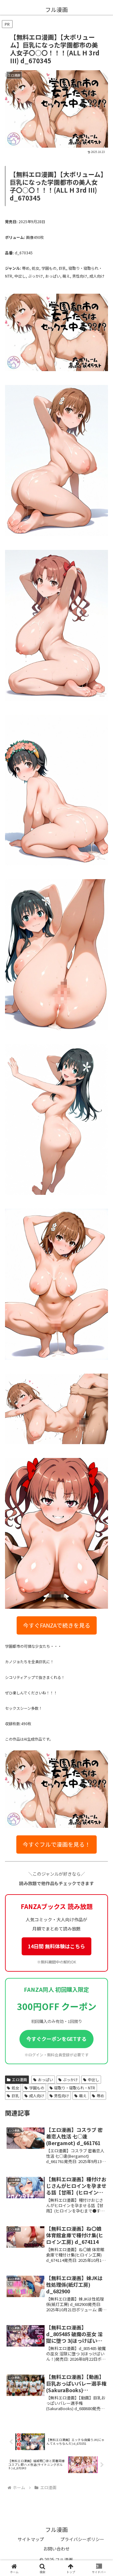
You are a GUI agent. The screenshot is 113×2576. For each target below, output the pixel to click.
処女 (15, 2088)
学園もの (37, 2088)
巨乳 (15, 2096)
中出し (94, 2079)
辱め (100, 2096)
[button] (101, 1438)
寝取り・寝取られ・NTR (75, 2088)
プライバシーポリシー (82, 2539)
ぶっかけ (70, 2079)
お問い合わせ (56, 2549)
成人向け (37, 2096)
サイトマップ (31, 2539)
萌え (83, 2096)
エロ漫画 (19, 2079)
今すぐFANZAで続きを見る (57, 1625)
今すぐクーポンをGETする (56, 2039)
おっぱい (46, 2079)
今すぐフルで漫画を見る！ (56, 1844)
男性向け (62, 2096)
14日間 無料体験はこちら (56, 1946)
